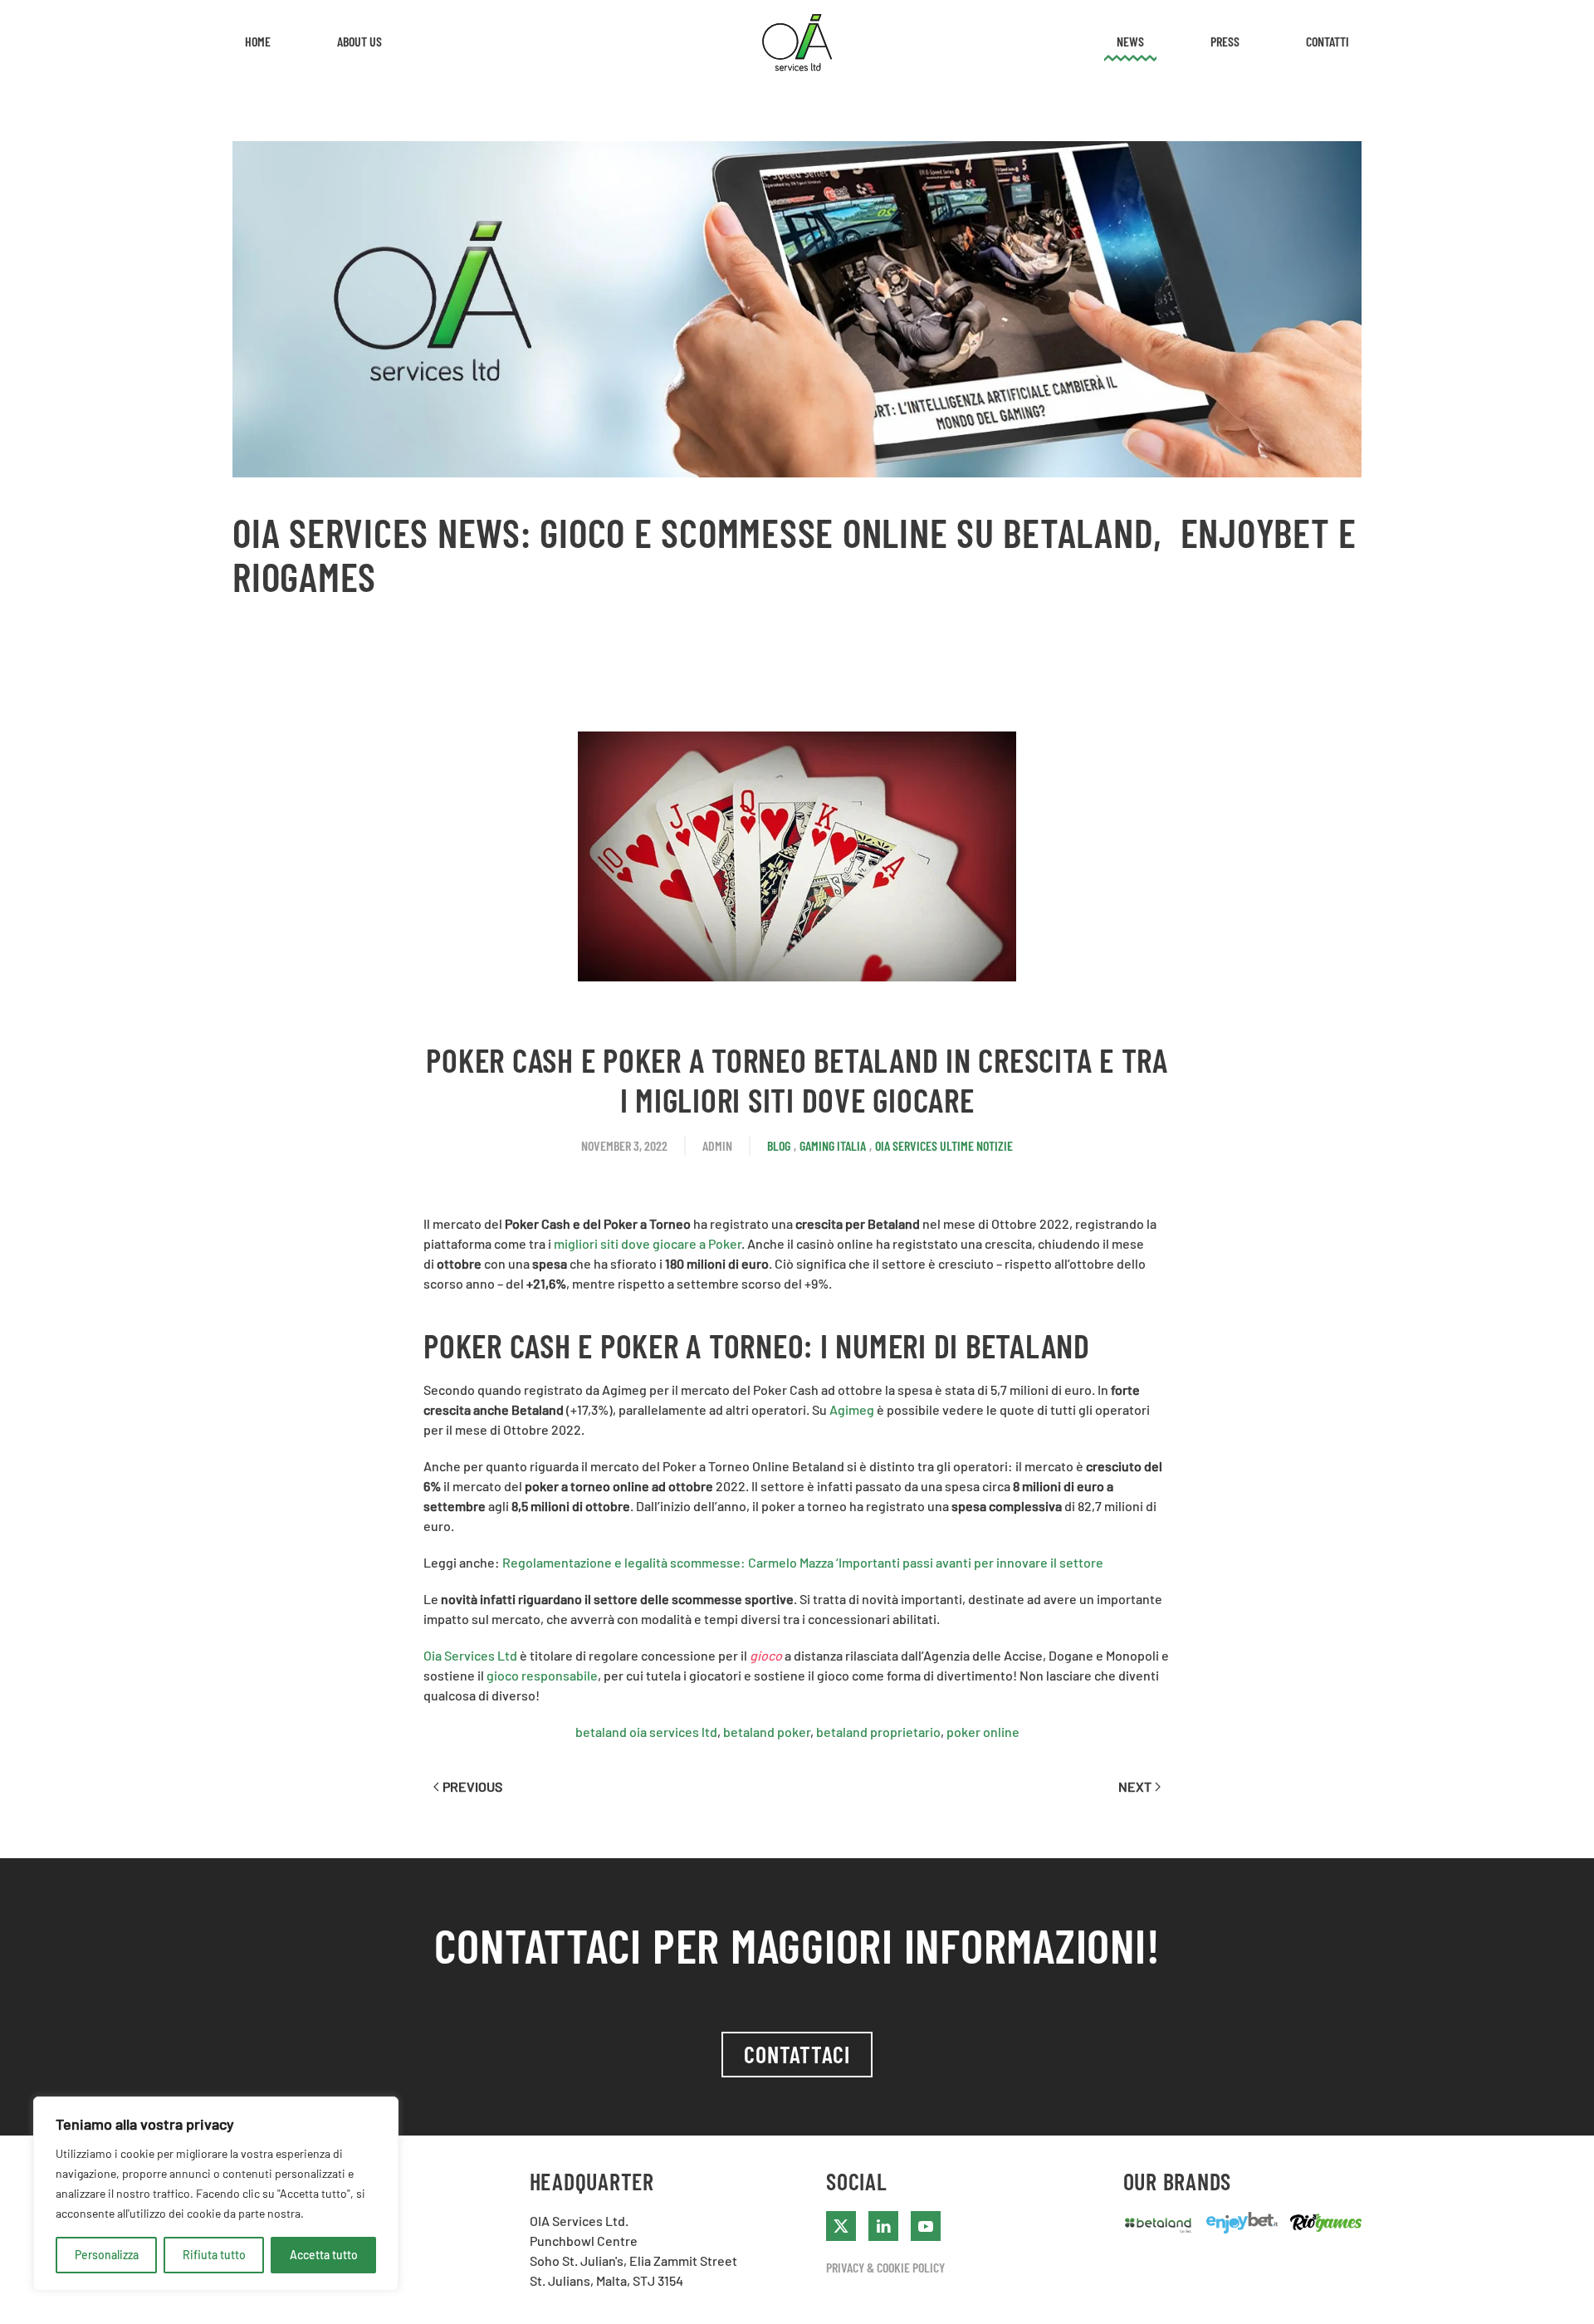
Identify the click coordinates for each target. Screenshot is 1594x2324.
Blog (779, 1145)
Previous (472, 1786)
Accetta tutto (324, 2255)
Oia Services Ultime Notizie (944, 1145)
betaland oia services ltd (646, 1732)
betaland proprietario (878, 1732)
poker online (983, 1732)
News (1130, 41)
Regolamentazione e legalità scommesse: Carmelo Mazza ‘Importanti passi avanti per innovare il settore (803, 1562)
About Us (359, 41)
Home (258, 41)
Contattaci (797, 2054)
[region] (216, 2194)
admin (717, 1145)
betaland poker (767, 1732)
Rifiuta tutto (214, 2255)
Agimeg (852, 1409)
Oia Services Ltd (470, 1655)
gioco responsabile (542, 1675)
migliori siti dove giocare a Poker (648, 1243)
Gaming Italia (833, 1145)
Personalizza (107, 2255)
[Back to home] (797, 42)
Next (1135, 1786)
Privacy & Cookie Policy (885, 2267)
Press (1225, 41)
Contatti (1328, 41)
